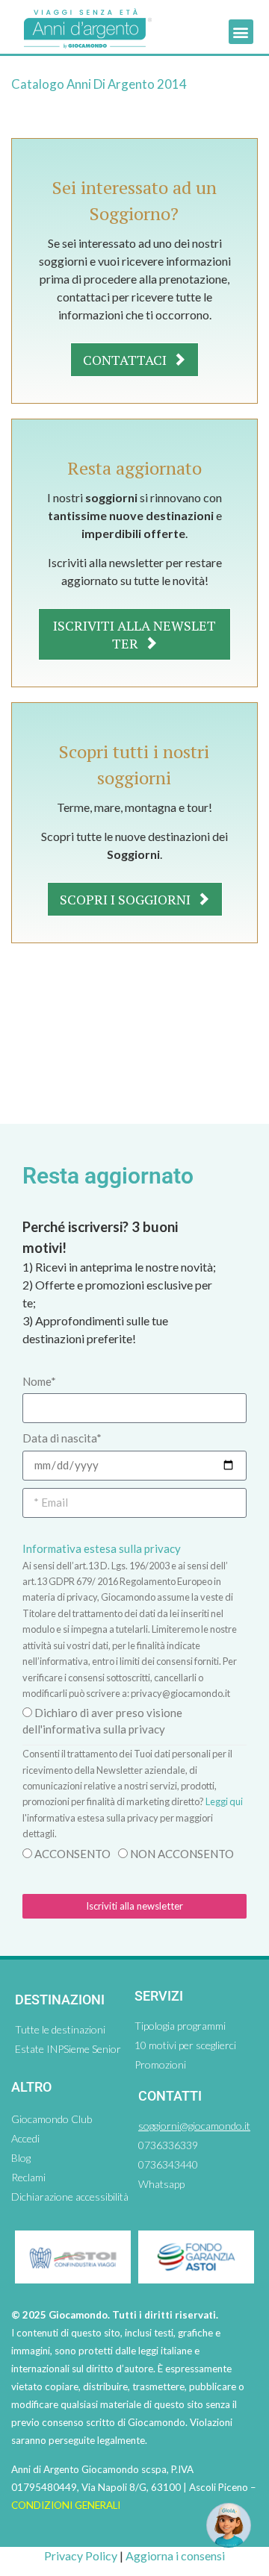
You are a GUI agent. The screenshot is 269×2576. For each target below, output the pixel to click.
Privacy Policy (81, 2555)
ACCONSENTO (72, 1854)
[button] (241, 32)
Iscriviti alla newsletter (134, 634)
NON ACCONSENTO (182, 1854)
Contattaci (126, 360)
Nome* (39, 1381)
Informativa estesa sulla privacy (102, 1548)
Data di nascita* (62, 1438)
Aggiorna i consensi (175, 2555)
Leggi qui (224, 1801)
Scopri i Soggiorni (127, 899)
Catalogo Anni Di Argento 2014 (99, 84)
